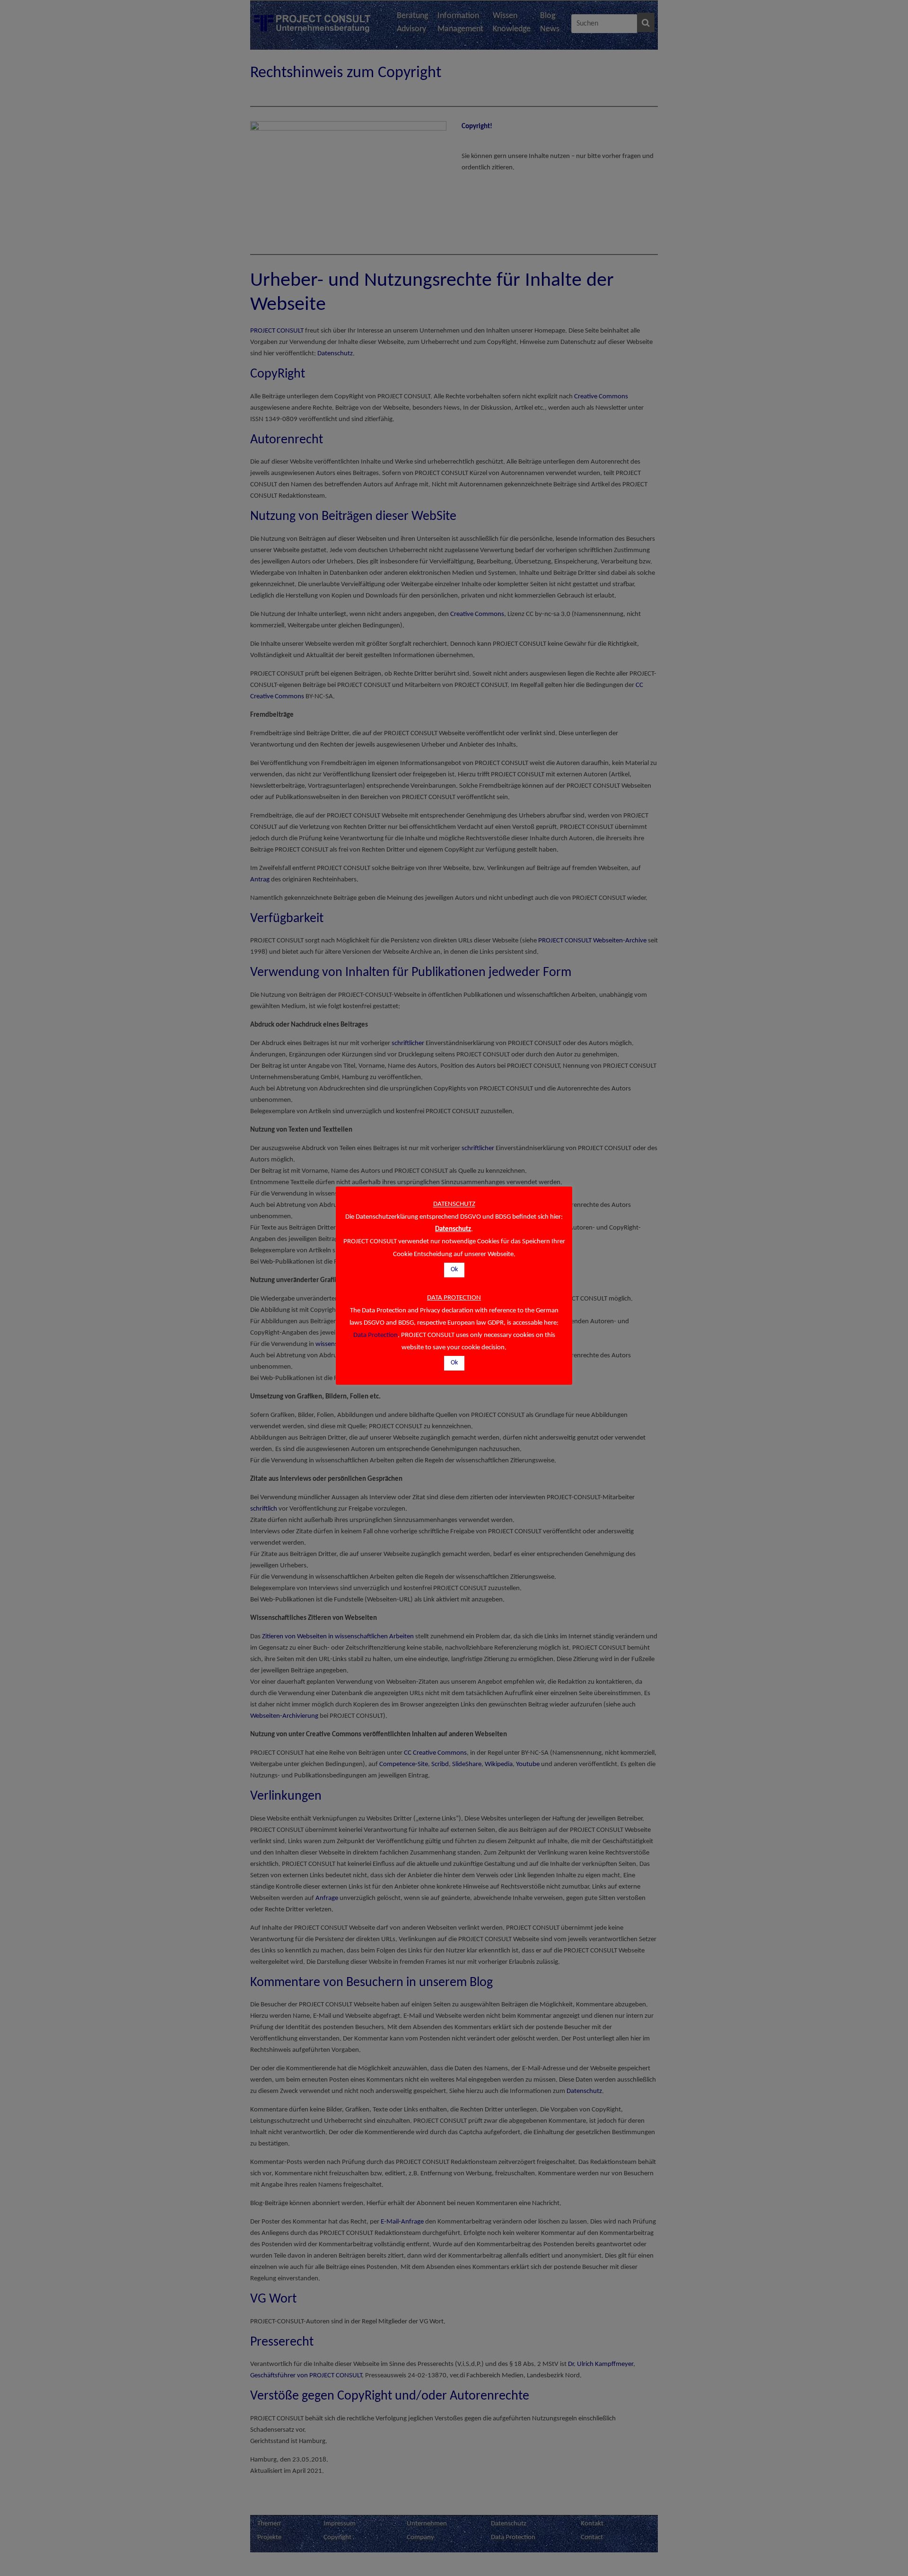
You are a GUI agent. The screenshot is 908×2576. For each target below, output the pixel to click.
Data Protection (375, 1335)
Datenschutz (453, 1229)
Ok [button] (454, 1270)
